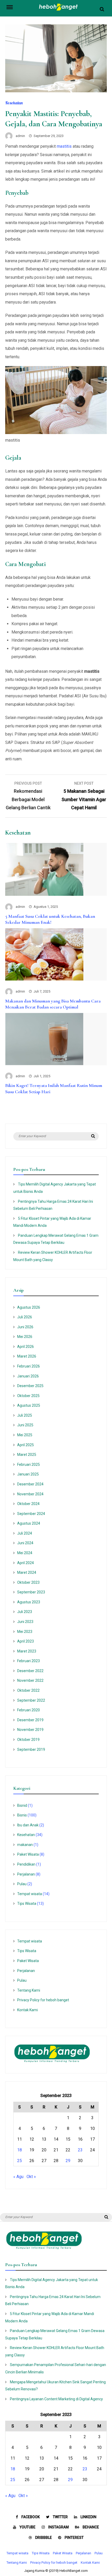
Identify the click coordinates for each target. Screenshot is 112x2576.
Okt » (31, 2177)
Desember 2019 (30, 1720)
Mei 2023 (25, 1632)
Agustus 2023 (29, 1602)
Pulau (22, 1884)
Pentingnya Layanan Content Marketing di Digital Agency (56, 2399)
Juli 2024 (25, 1533)
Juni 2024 (25, 1543)
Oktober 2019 (28, 1740)
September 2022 (31, 1700)
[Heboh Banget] (59, 10)
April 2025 (26, 1445)
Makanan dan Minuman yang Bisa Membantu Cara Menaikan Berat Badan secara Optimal (53, 1004)
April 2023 (26, 1641)
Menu (13, 7)
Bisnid (22, 1805)
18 (20, 2150)
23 (80, 2150)
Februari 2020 (29, 1710)
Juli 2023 (25, 1612)
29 (68, 2161)
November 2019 (30, 1730)
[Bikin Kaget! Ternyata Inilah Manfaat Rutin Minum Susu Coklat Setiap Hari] (44, 1064)
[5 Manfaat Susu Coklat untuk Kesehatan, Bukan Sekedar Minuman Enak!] (44, 894)
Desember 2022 (30, 1671)
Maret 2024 (27, 1572)
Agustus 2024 (29, 1523)
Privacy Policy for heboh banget (43, 2000)
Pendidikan (26, 1864)
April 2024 (26, 1563)
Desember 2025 (30, 1386)
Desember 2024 (30, 1484)
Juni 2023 (25, 1622)
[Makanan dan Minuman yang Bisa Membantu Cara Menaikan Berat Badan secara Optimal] (44, 979)
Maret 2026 (27, 1356)
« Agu (18, 2177)
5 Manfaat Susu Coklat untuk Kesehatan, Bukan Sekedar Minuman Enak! (50, 919)
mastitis (64, 146)
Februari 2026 (29, 1366)
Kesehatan (14, 103)
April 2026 (26, 1347)
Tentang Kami (29, 1990)
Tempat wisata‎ (30, 1894)
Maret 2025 (27, 1455)
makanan (25, 1845)
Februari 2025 (29, 1464)
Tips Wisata (27, 1903)
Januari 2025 (28, 1474)
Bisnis (22, 1815)
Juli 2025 (25, 1415)
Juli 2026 (25, 1317)
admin (20, 136)
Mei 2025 (25, 1435)
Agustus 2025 (29, 1405)
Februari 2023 (29, 1661)
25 (20, 2161)
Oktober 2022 (28, 1690)
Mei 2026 (25, 1337)
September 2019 (31, 1749)
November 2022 (30, 1680)
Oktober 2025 (28, 1396)
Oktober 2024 (28, 1504)
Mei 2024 (25, 1553)
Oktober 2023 (28, 1582)
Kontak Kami (27, 2010)
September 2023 (31, 1592)
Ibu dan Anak (28, 1825)
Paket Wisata (28, 1854)
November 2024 (30, 1494)
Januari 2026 (28, 1376)
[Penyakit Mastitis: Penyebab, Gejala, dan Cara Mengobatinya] (56, 91)
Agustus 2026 (29, 1307)
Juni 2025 (25, 1425)
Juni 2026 (25, 1327)
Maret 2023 (27, 1651)
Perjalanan (26, 1874)
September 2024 (31, 1514)
